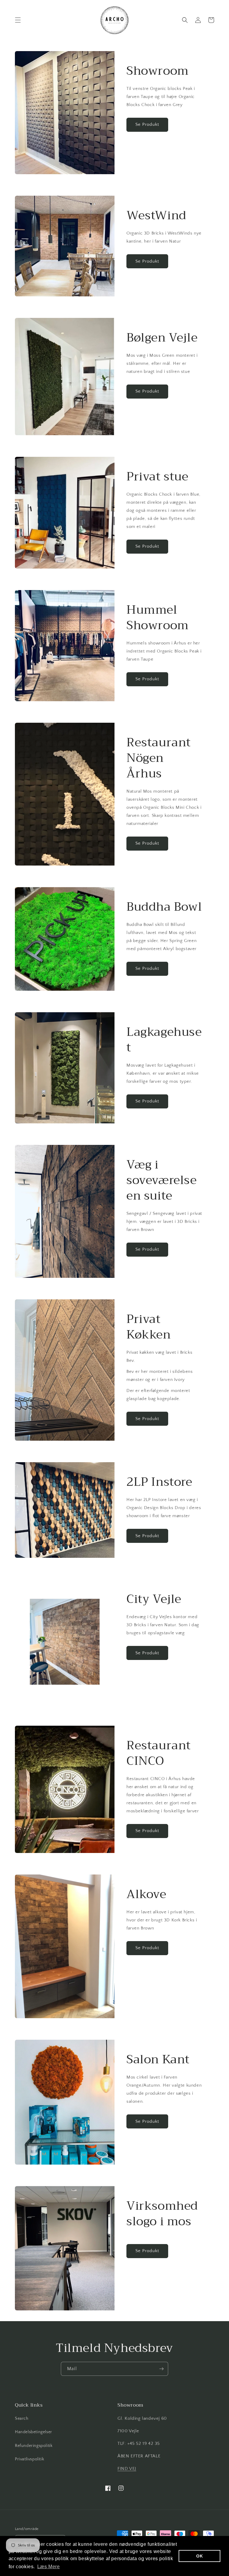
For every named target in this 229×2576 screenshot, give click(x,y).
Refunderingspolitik (34, 2446)
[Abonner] (161, 2369)
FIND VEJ (127, 2469)
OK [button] (199, 2556)
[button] (18, 20)
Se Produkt (147, 124)
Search (22, 2419)
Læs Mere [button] (49, 2567)
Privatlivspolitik (30, 2459)
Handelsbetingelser (34, 2432)
